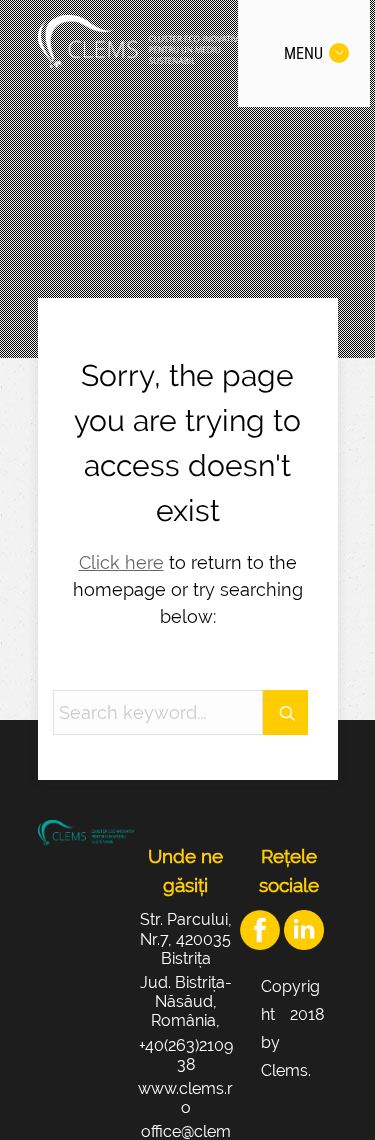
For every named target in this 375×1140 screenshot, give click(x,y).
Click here (121, 562)
